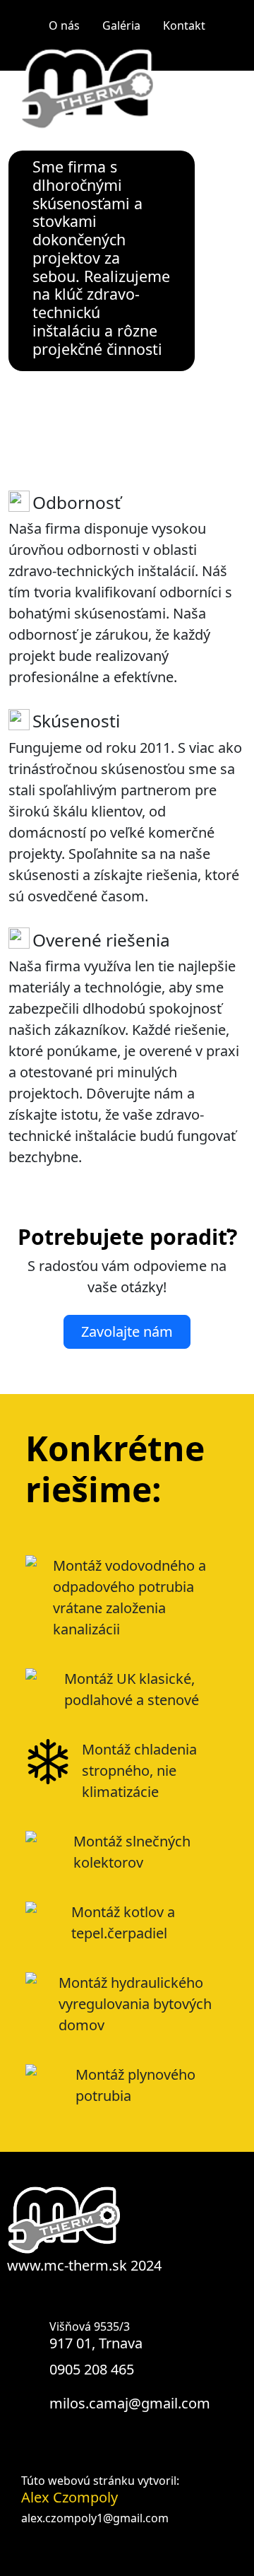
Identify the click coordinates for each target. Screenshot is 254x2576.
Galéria (121, 25)
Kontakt (184, 25)
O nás (64, 25)
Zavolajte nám (127, 1331)
